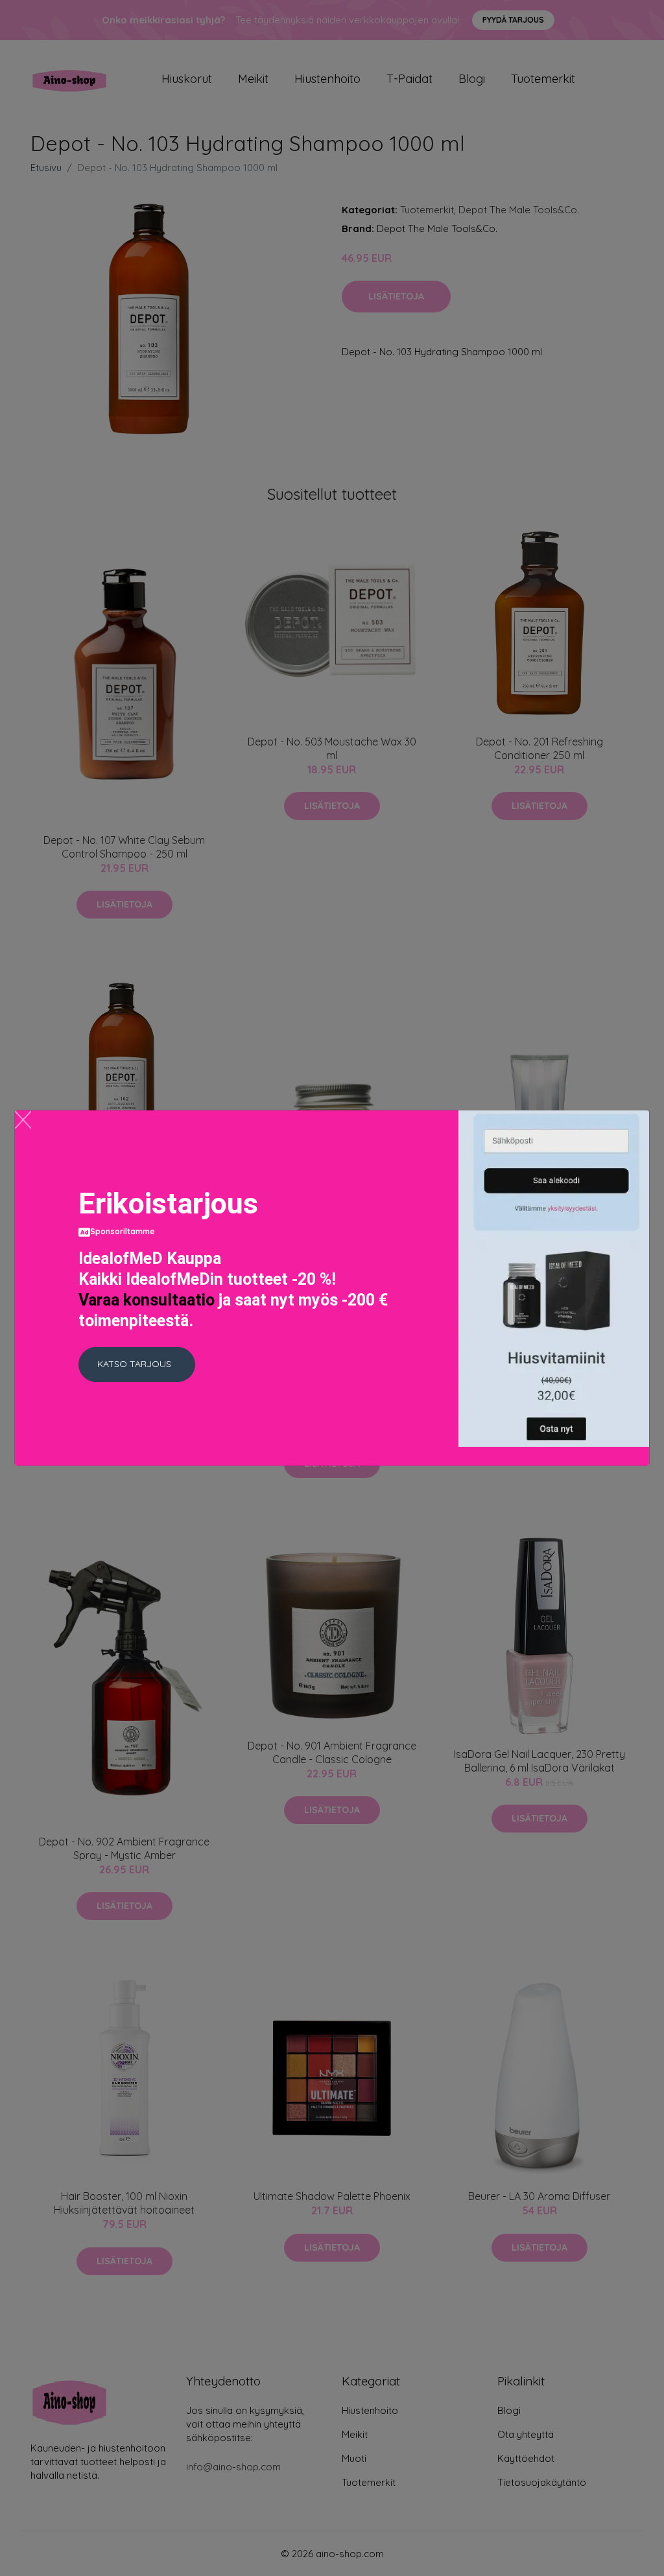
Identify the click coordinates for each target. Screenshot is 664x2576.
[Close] (23, 1120)
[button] (137, 1364)
